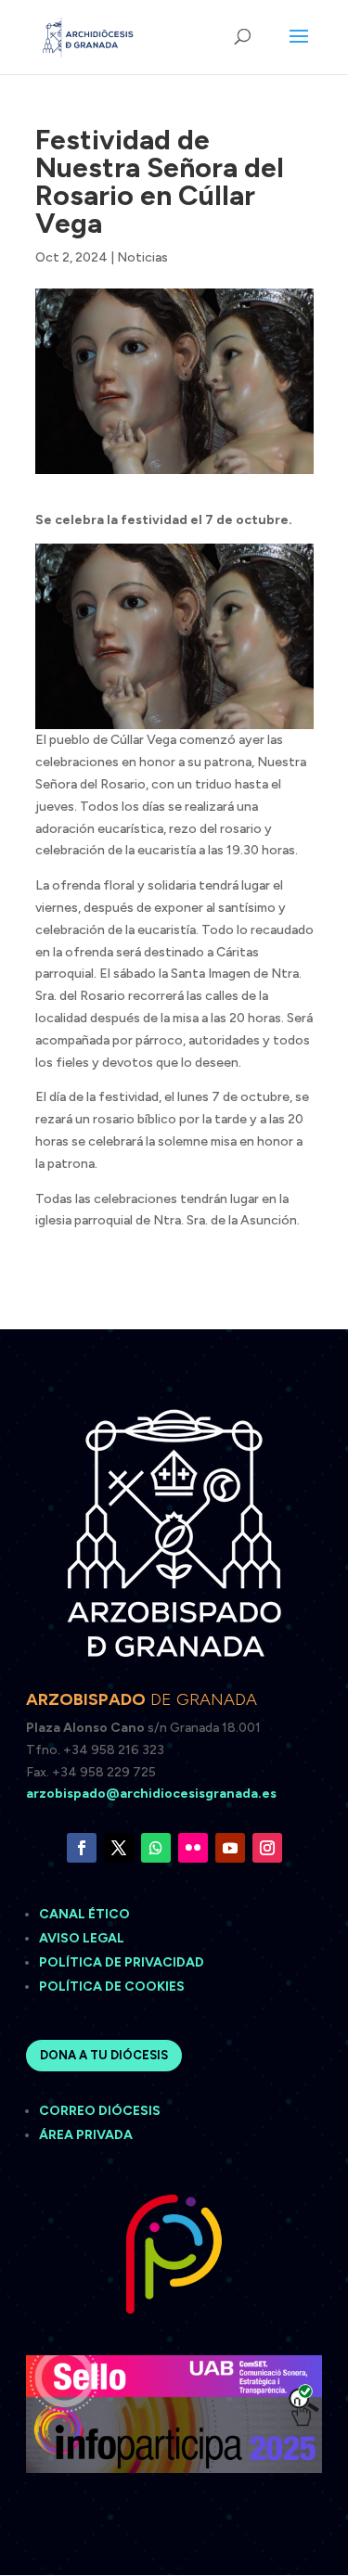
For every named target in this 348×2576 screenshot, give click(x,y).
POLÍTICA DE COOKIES (112, 1986)
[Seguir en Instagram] (267, 1848)
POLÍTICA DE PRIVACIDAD (122, 1962)
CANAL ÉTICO (86, 1914)
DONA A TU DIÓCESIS (104, 2055)
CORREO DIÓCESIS (100, 2111)
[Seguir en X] (119, 1848)
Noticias (142, 257)
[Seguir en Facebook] (82, 1848)
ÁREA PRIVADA (86, 2135)
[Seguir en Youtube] (230, 1848)
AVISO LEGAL (83, 1938)
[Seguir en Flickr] (193, 1848)
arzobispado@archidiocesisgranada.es (151, 1794)
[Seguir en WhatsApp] (156, 1848)
